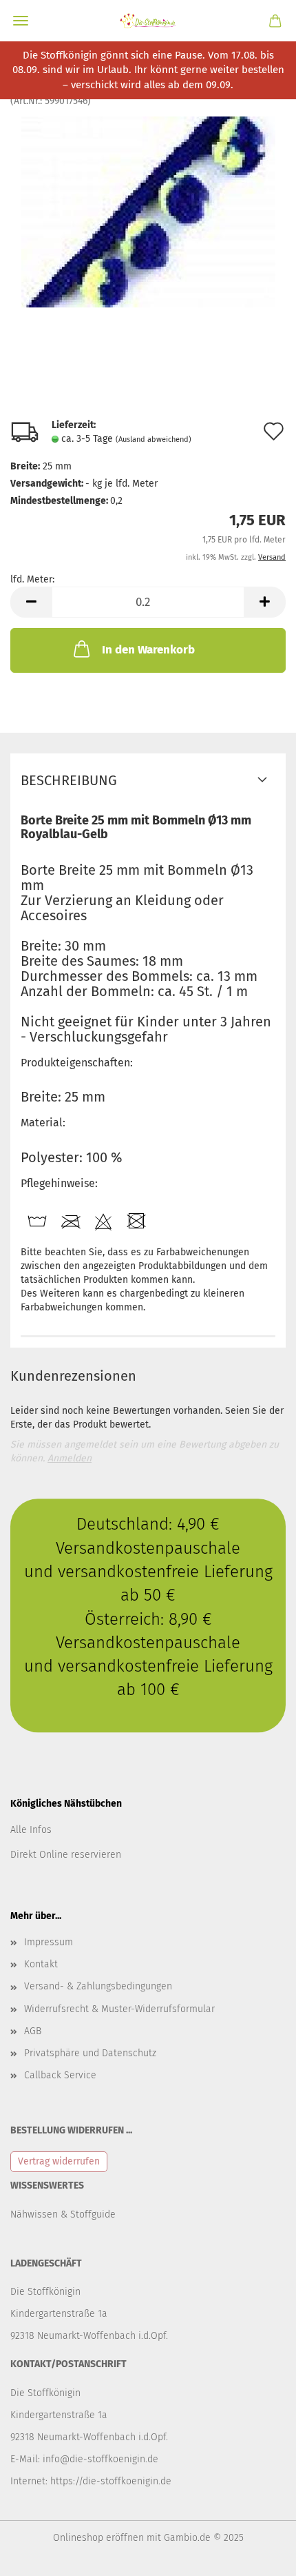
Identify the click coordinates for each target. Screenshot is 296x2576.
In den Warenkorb (148, 650)
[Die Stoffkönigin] (148, 21)
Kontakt (41, 1964)
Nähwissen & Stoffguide (63, 2214)
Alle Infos (31, 1830)
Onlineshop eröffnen (98, 2538)
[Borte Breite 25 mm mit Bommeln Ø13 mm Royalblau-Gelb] (148, 211)
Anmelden (70, 1458)
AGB (33, 2031)
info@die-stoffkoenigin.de (101, 2459)
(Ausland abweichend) (154, 439)
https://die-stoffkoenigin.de (111, 2481)
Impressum (49, 1942)
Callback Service (60, 2075)
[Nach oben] (258, 2555)
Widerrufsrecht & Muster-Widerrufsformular (119, 2009)
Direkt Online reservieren (66, 1855)
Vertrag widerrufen (59, 2161)
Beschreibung (69, 780)
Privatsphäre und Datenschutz (90, 2053)
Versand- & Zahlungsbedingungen (98, 1986)
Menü (21, 21)
